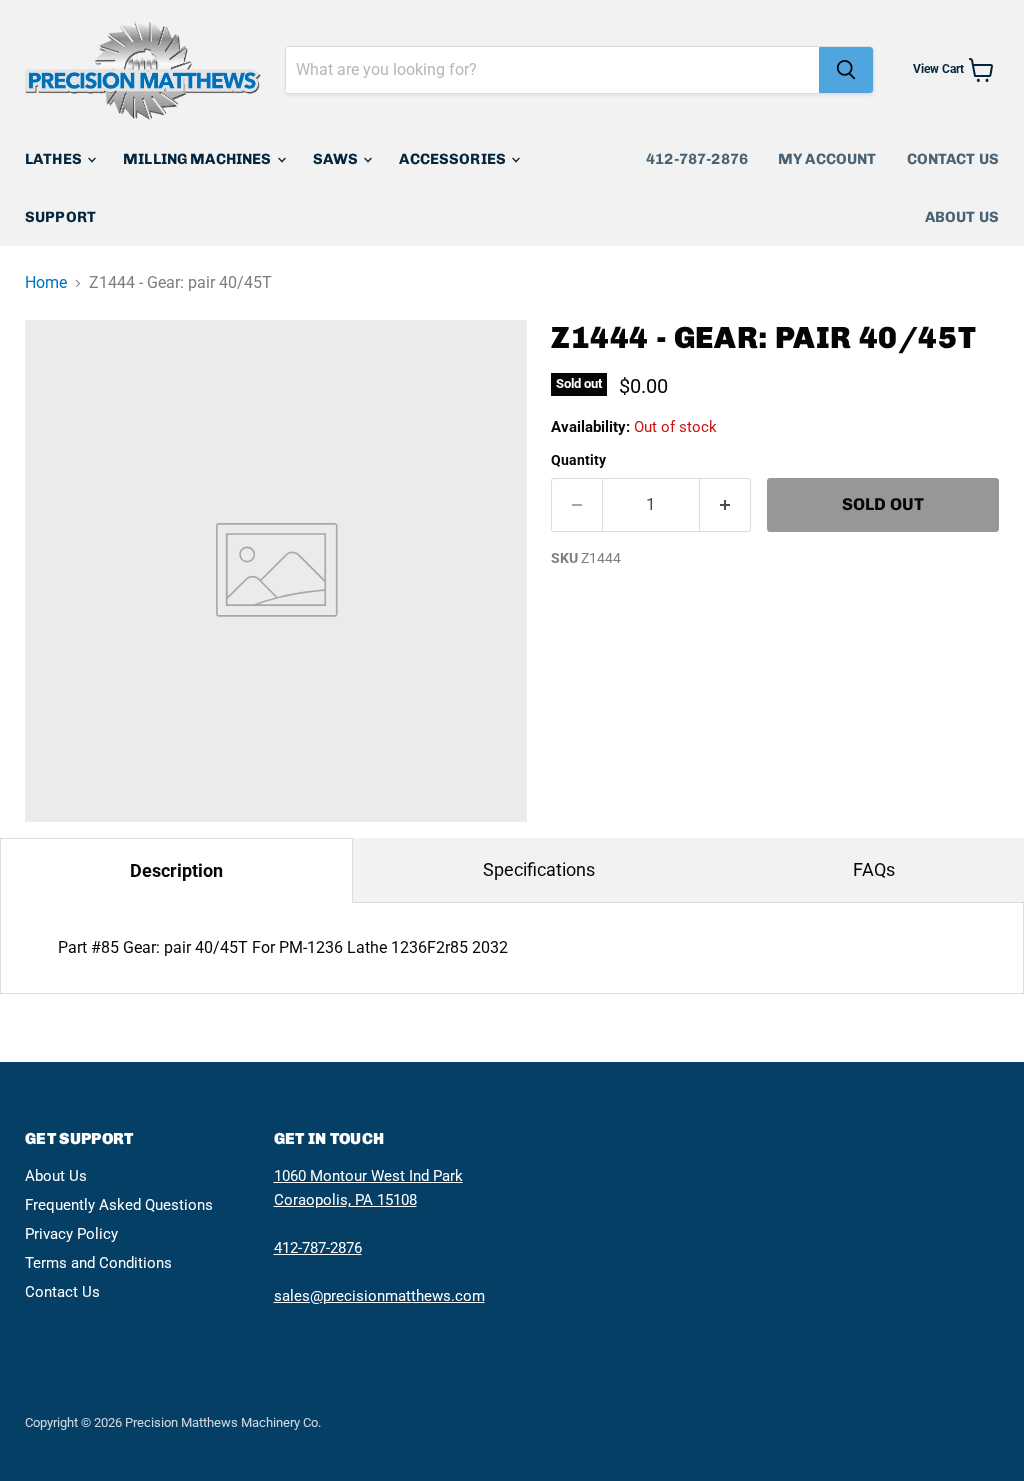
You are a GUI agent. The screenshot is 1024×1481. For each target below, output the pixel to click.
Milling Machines (199, 159)
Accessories (454, 159)
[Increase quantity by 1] (725, 505)
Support (60, 217)
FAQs (874, 869)
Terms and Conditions (98, 1263)
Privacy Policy (71, 1234)
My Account (827, 159)
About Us (962, 217)
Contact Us (953, 159)
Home (46, 283)
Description (176, 870)
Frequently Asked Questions (119, 1205)
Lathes (55, 159)
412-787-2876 (697, 159)
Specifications (539, 869)
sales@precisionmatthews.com (379, 1296)
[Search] (846, 70)
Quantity (578, 460)
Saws (337, 159)
